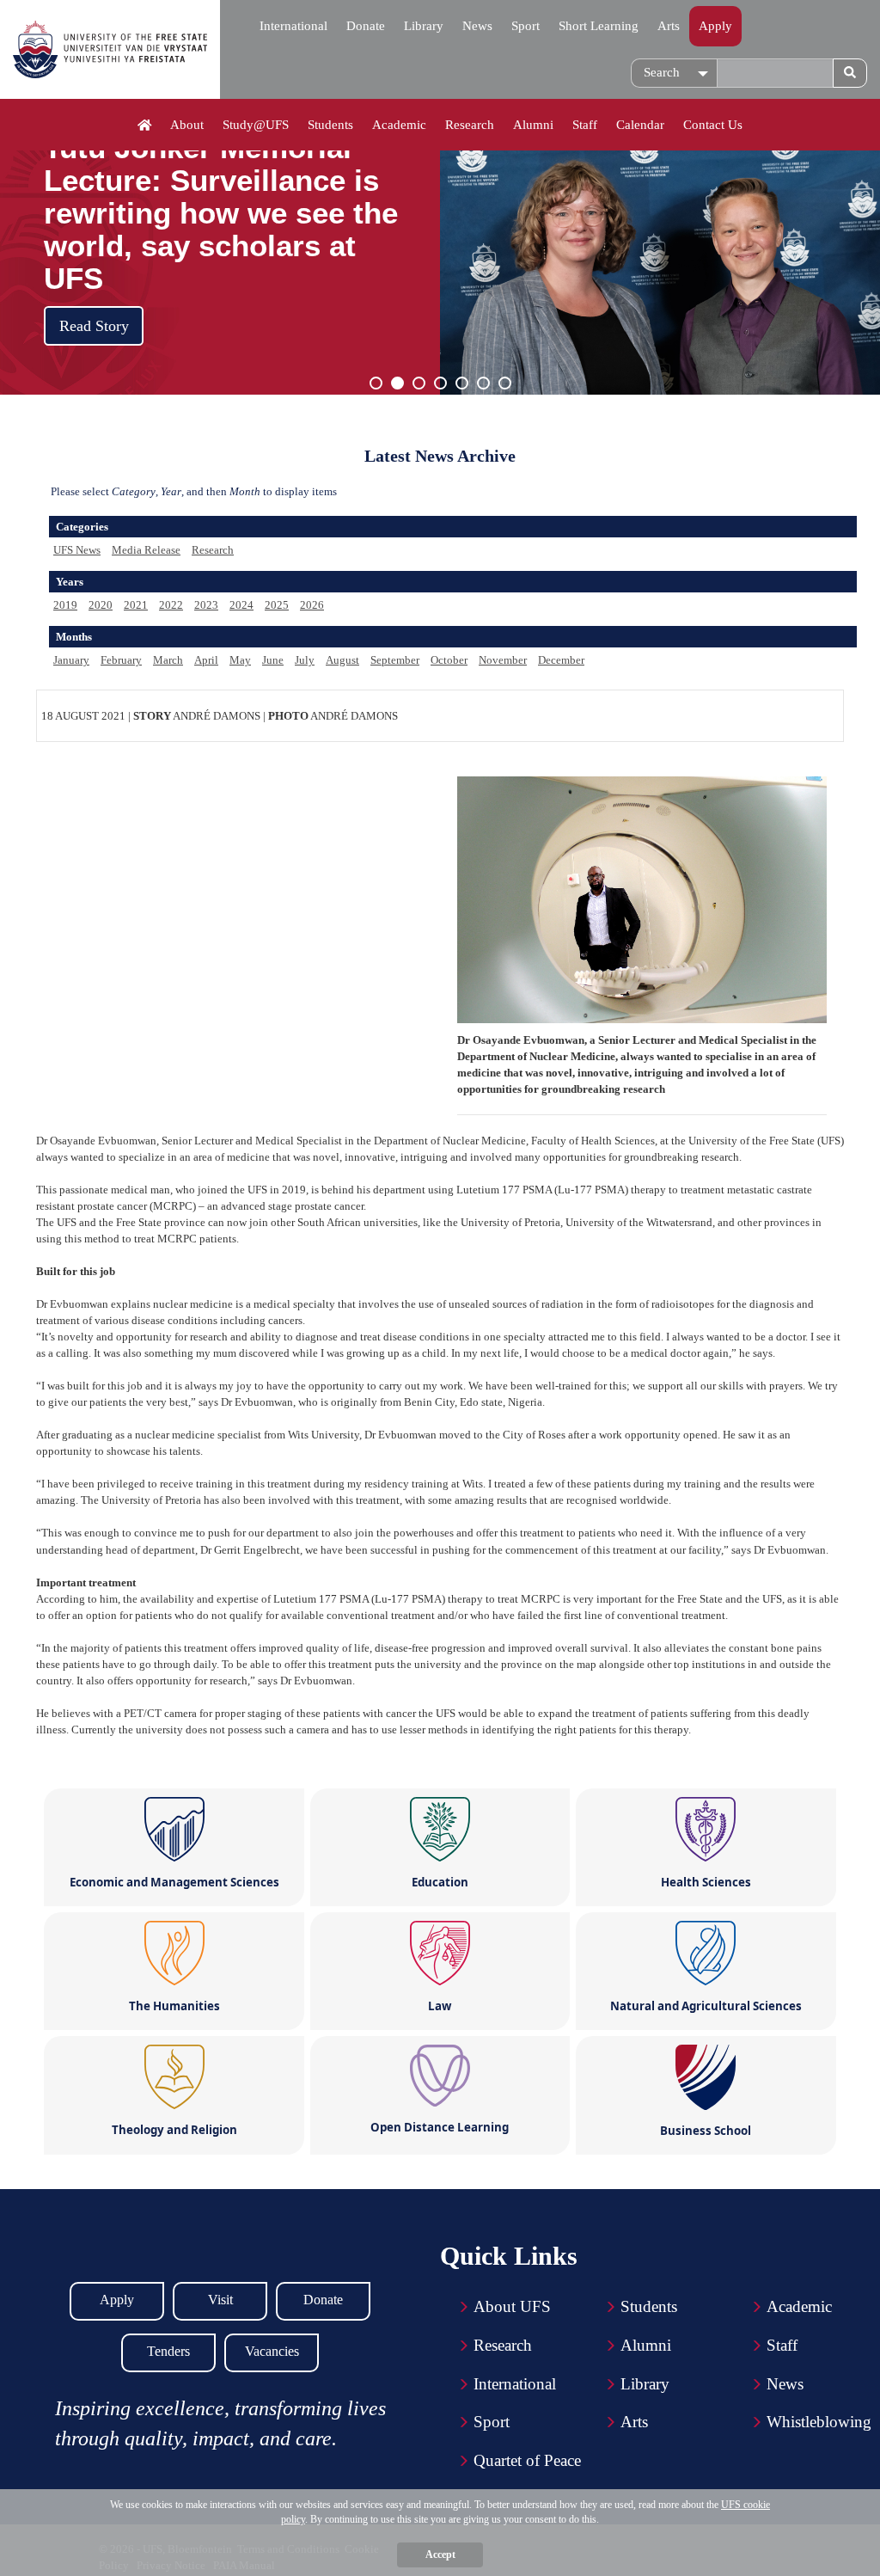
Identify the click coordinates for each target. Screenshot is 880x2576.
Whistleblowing (819, 2422)
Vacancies (272, 2351)
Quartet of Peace (527, 2460)
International (293, 26)
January (71, 660)
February (121, 660)
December (561, 660)
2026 (312, 605)
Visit (220, 2300)
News (477, 26)
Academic (399, 125)
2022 (171, 605)
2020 (101, 605)
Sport (526, 26)
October (449, 660)
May (240, 660)
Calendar (640, 125)
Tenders (168, 2351)
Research (470, 125)
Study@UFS (256, 125)
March (168, 660)
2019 (65, 605)
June (273, 660)
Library (424, 26)
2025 (277, 605)
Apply (715, 26)
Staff (585, 125)
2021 (136, 605)
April (206, 660)
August (342, 660)
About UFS (512, 2306)
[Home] (145, 126)
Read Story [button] (94, 326)
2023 (206, 605)
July (305, 660)
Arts (669, 26)
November (503, 660)
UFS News (77, 550)
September (395, 660)
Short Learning (599, 26)
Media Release (146, 550)
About (187, 125)
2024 (241, 605)
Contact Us (713, 125)
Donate (366, 26)
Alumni (533, 125)
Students (330, 125)
